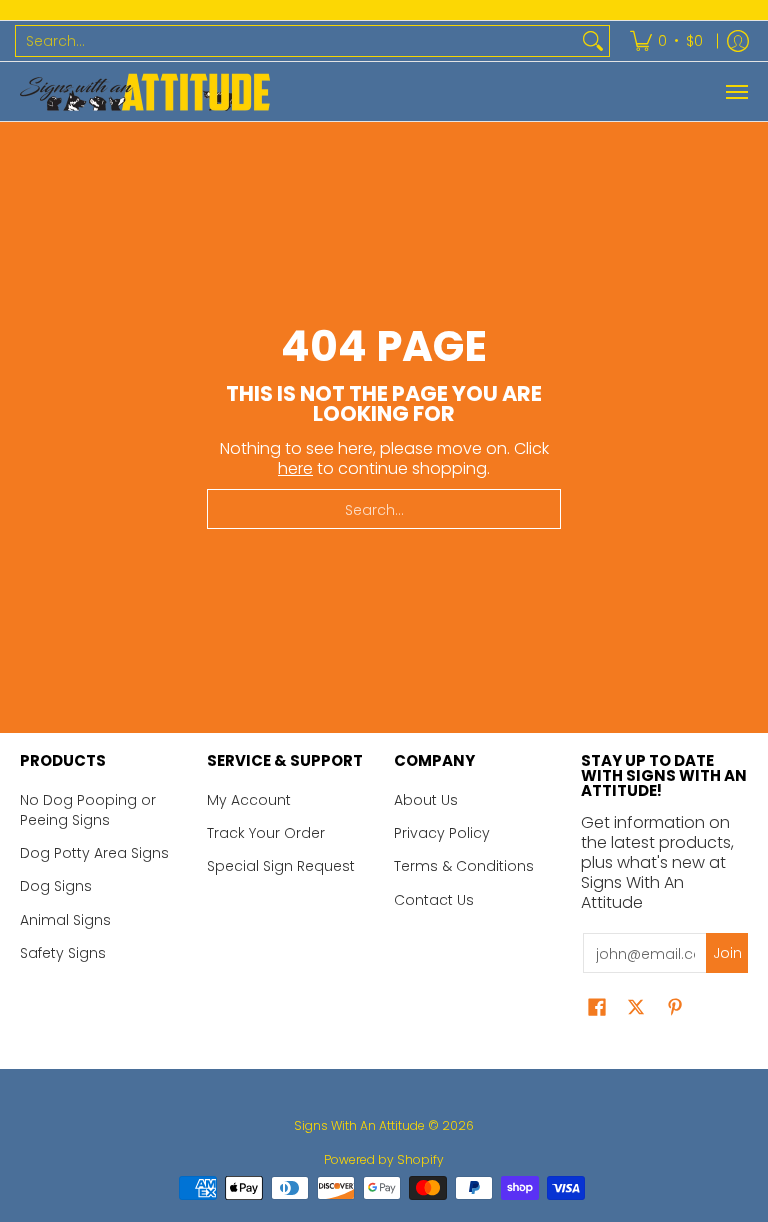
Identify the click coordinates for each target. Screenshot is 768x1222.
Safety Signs (63, 953)
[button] (597, 1007)
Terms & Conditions (464, 866)
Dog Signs (56, 886)
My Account (249, 800)
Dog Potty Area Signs (94, 853)
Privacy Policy (442, 833)
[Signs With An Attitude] (145, 91)
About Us (426, 800)
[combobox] (296, 41)
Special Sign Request (281, 866)
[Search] (593, 41)
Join (727, 953)
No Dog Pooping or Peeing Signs (88, 810)
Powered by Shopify (384, 1159)
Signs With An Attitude (359, 1125)
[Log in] (738, 41)
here (295, 468)
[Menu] (736, 91)
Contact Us (434, 900)
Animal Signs (65, 920)
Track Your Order (266, 833)
